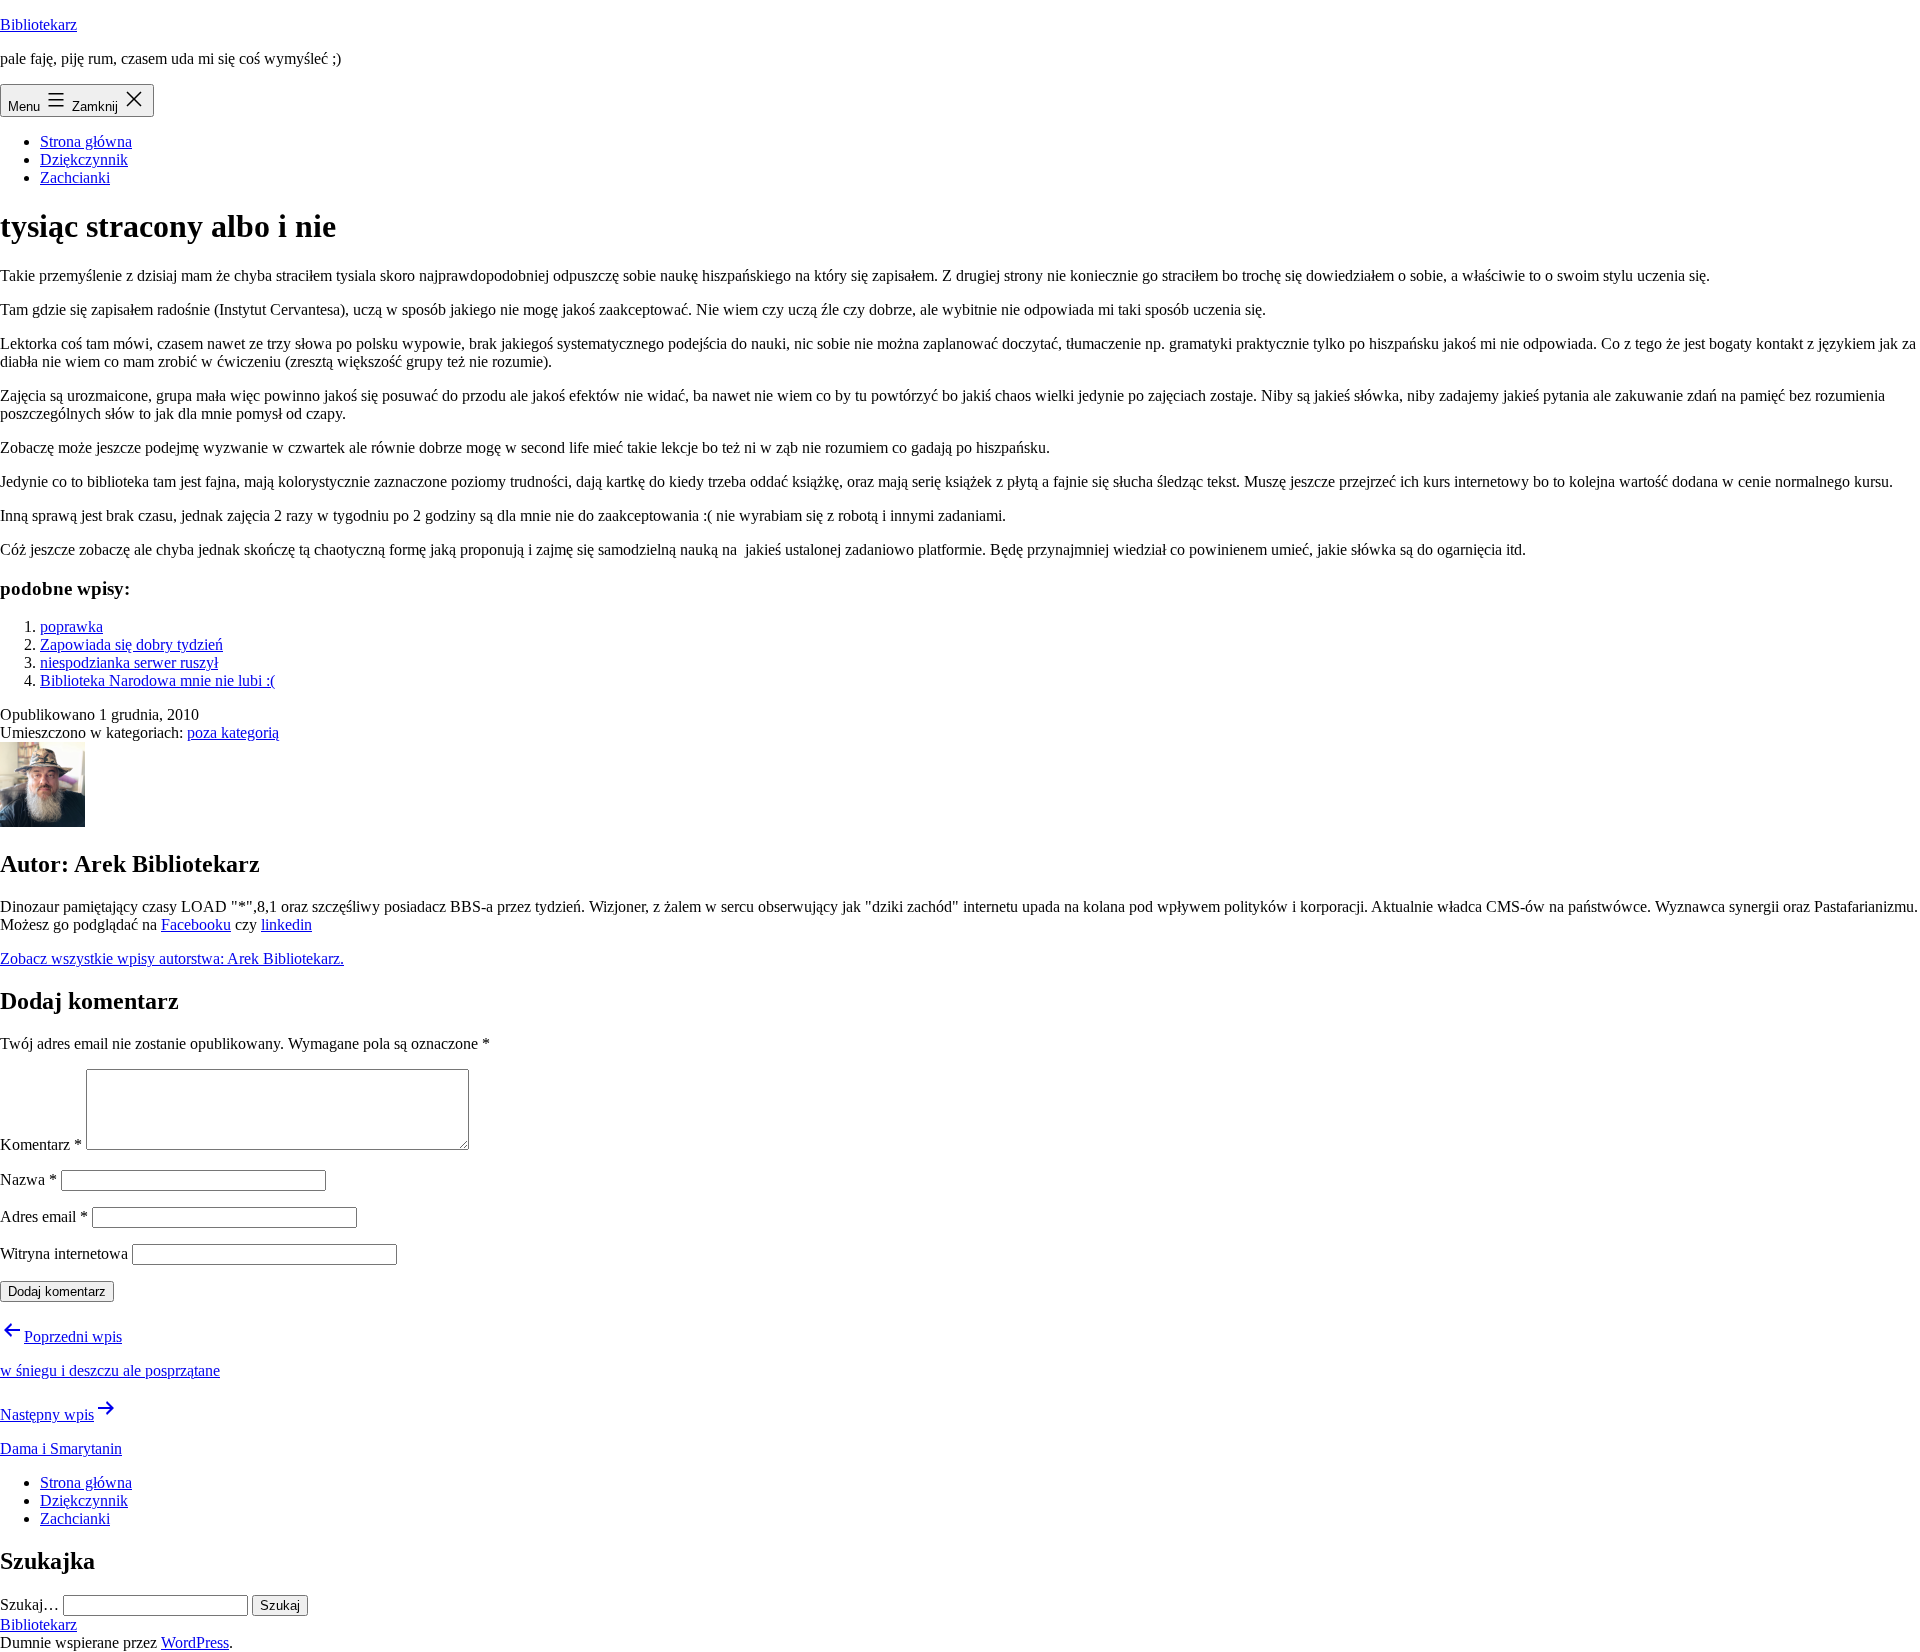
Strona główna (86, 141)
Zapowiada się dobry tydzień (131, 644)
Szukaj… (29, 1604)
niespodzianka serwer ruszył (129, 662)
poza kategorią (233, 732)
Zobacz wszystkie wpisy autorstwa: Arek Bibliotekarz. (172, 958)
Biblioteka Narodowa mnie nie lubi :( (157, 680)
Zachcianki (75, 177)
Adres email (44, 1216)
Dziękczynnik (84, 159)
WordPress (195, 1642)
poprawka (71, 626)
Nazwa (28, 1179)
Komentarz (41, 1144)
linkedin (286, 924)
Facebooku (196, 924)
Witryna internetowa (64, 1253)
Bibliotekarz (38, 24)
